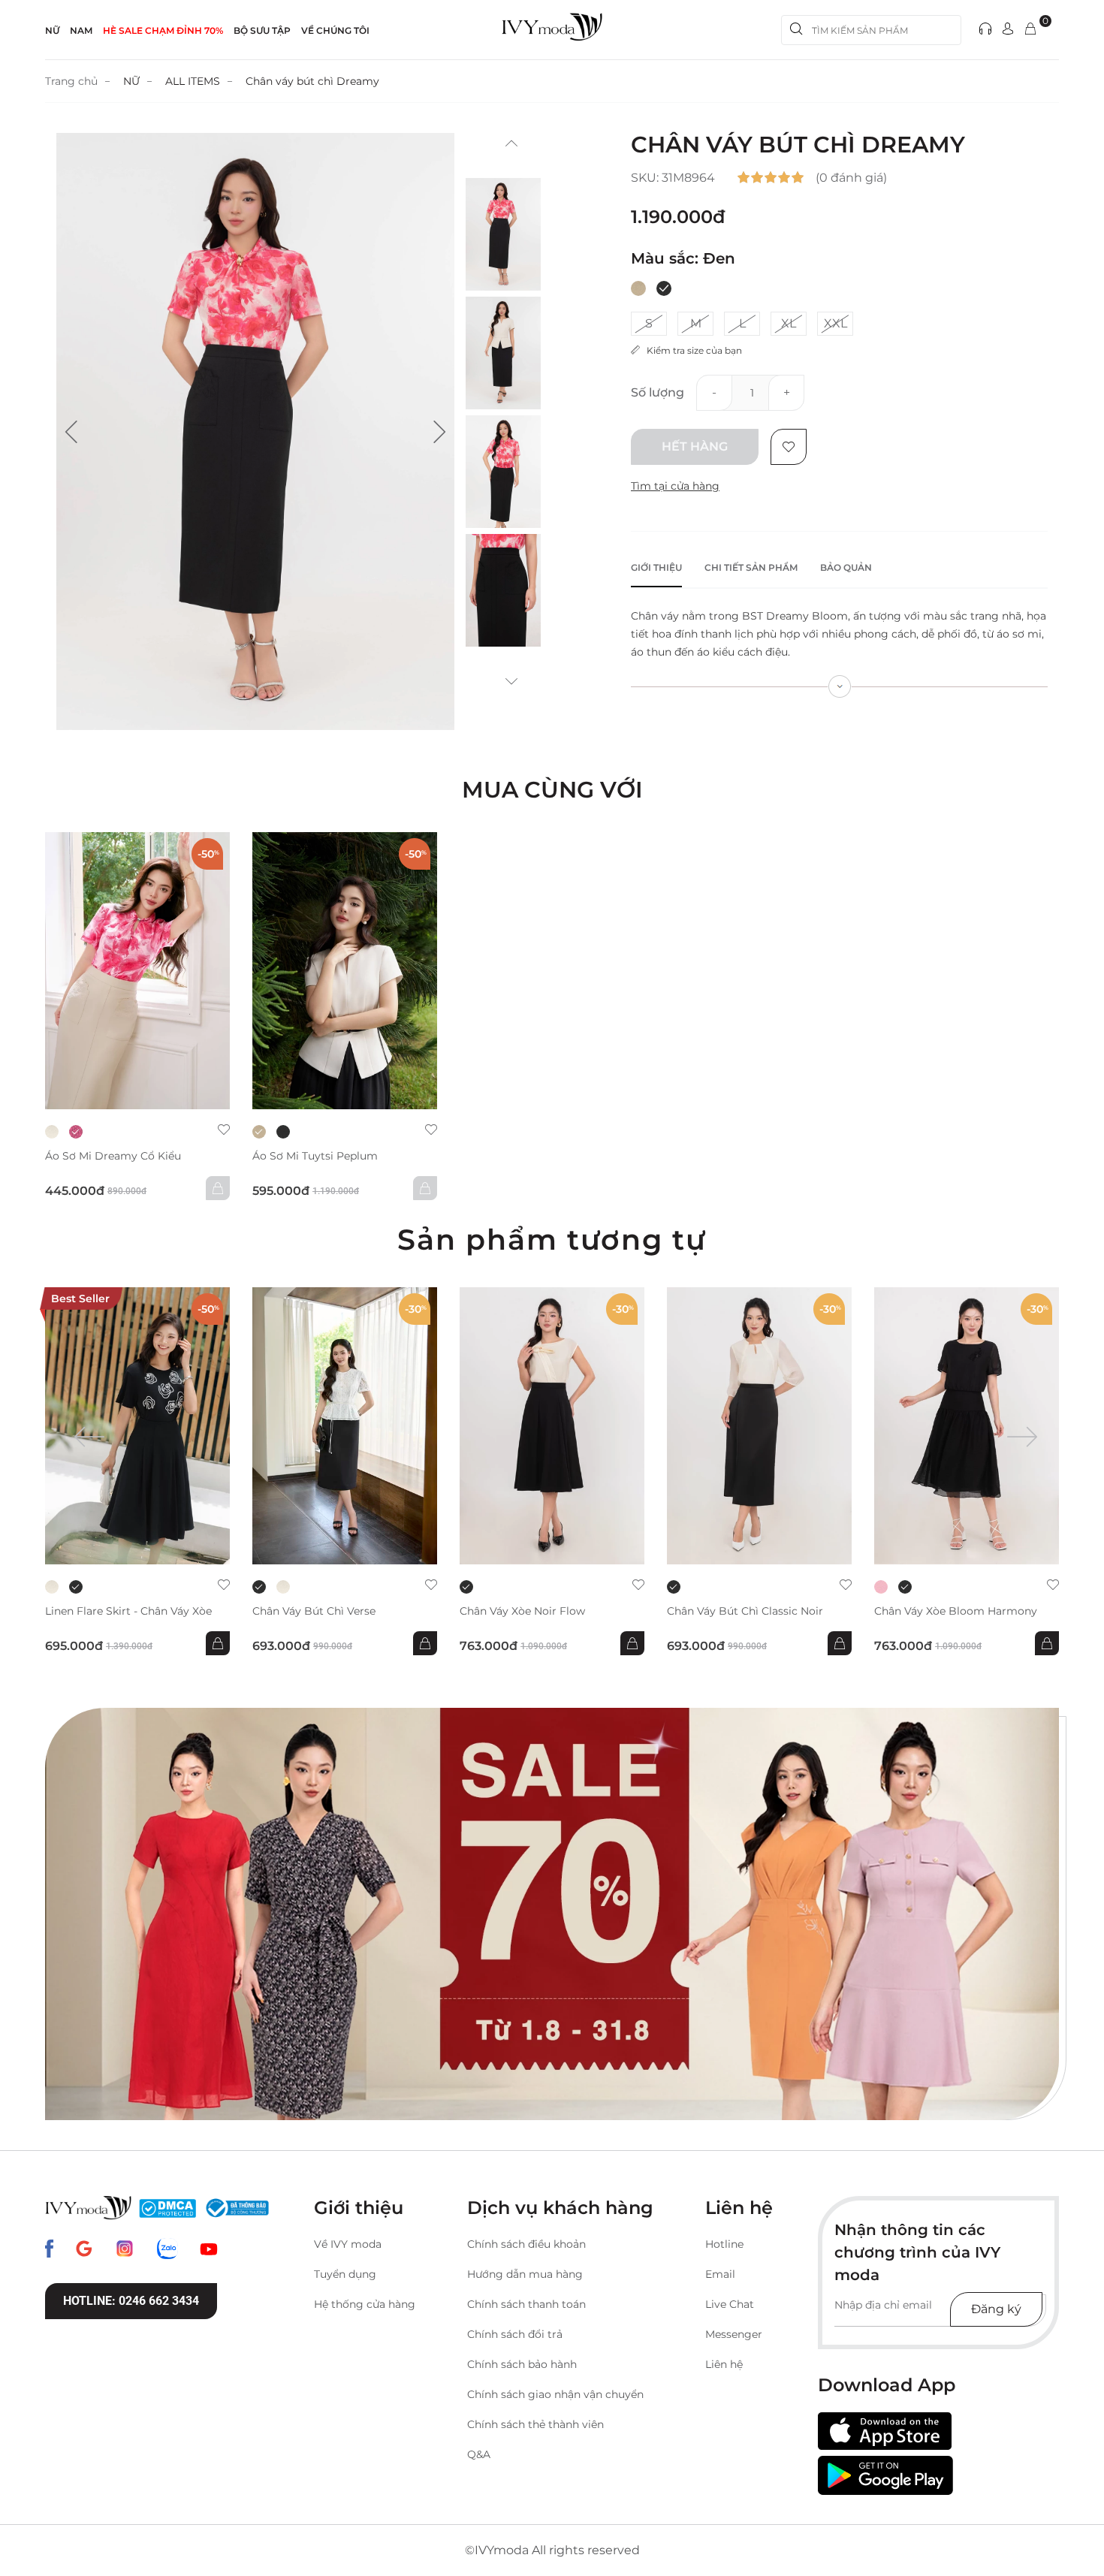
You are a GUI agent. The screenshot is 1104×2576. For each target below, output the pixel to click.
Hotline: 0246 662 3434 (131, 2301)
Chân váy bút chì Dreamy (312, 81)
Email (720, 2274)
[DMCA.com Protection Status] (167, 2208)
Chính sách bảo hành (522, 2364)
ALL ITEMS (193, 81)
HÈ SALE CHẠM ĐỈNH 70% (163, 30)
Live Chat (730, 2304)
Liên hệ (724, 2364)
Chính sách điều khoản (526, 2244)
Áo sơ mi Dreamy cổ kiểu (113, 1156)
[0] (1030, 30)
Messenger (734, 2334)
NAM (81, 30)
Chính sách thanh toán (526, 2304)
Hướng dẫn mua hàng (525, 2274)
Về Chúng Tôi (335, 30)
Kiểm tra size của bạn (691, 350)
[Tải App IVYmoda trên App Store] (885, 2431)
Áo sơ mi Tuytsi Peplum (315, 1156)
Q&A (479, 2454)
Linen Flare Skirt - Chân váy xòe (128, 1611)
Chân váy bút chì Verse (314, 1611)
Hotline (724, 2244)
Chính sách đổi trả (515, 2334)
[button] (71, 432)
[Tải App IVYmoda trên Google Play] (885, 2475)
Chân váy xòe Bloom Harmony (956, 1611)
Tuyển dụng (345, 2274)
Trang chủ (71, 81)
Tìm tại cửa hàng (675, 486)
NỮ (52, 30)
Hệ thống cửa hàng (365, 2304)
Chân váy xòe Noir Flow (522, 1611)
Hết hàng (695, 446)
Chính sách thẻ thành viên (535, 2424)
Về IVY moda (348, 2244)
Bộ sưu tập (262, 30)
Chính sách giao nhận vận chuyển (555, 2394)
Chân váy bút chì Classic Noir (745, 1611)
